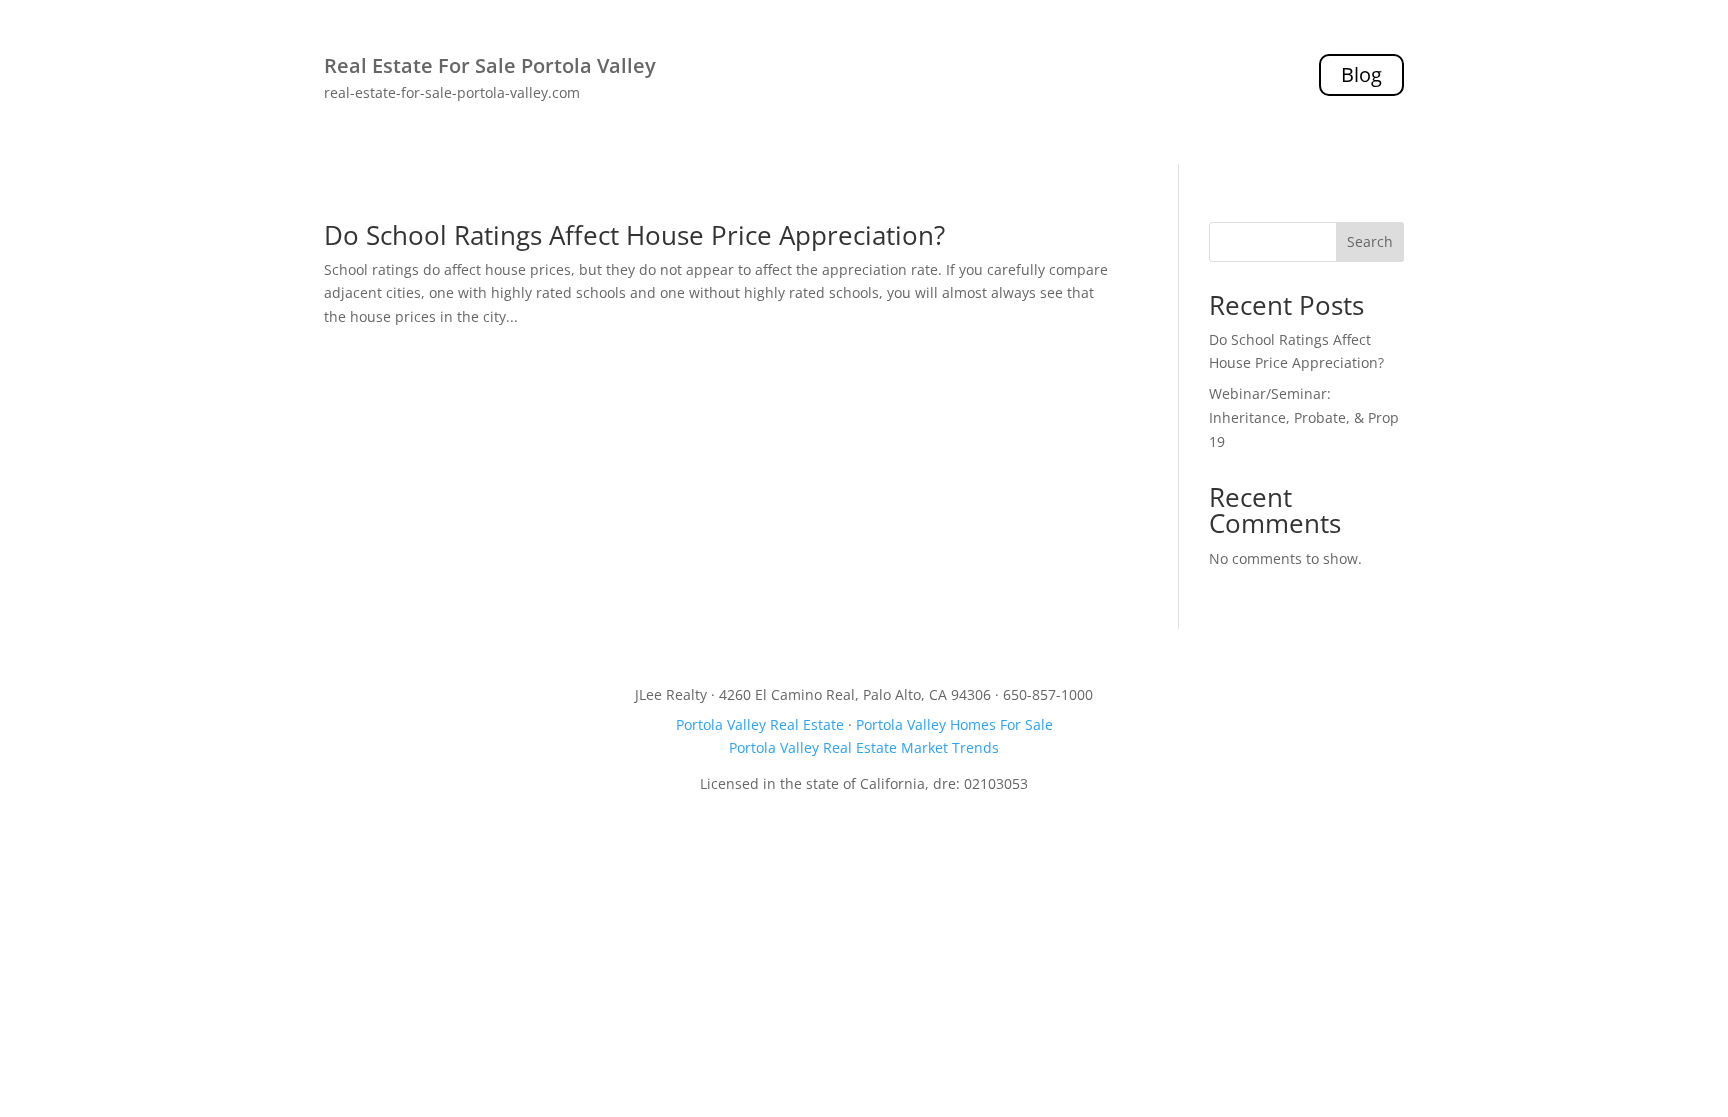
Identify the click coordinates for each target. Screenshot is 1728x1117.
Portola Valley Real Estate (760, 724)
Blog (1361, 74)
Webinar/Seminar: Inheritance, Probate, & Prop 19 (1304, 417)
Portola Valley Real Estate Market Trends (864, 747)
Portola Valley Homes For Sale (954, 724)
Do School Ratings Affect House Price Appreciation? (634, 235)
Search (1370, 241)
